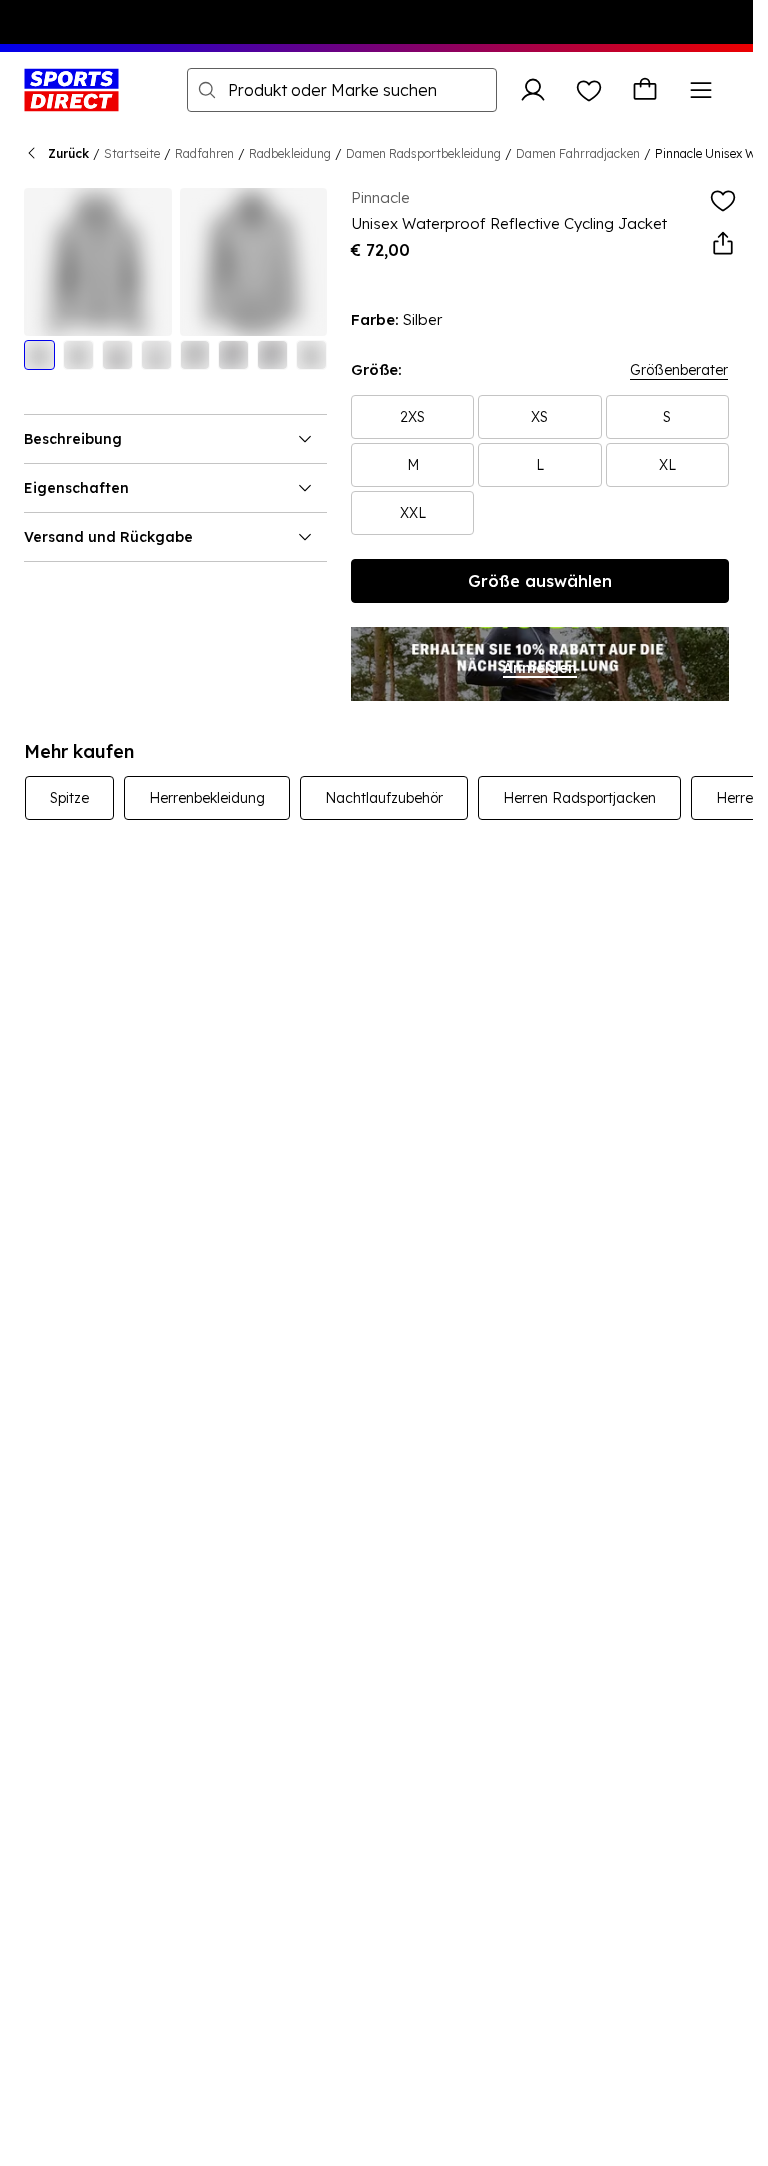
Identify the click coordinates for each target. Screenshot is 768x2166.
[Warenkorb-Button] (645, 90)
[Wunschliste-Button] (589, 90)
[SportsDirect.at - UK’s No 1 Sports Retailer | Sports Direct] (71, 90)
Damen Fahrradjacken (578, 153)
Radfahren (204, 153)
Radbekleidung (290, 153)
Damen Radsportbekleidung (423, 153)
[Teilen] (723, 244)
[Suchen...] (207, 90)
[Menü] (701, 90)
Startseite (132, 153)
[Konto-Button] (533, 90)
